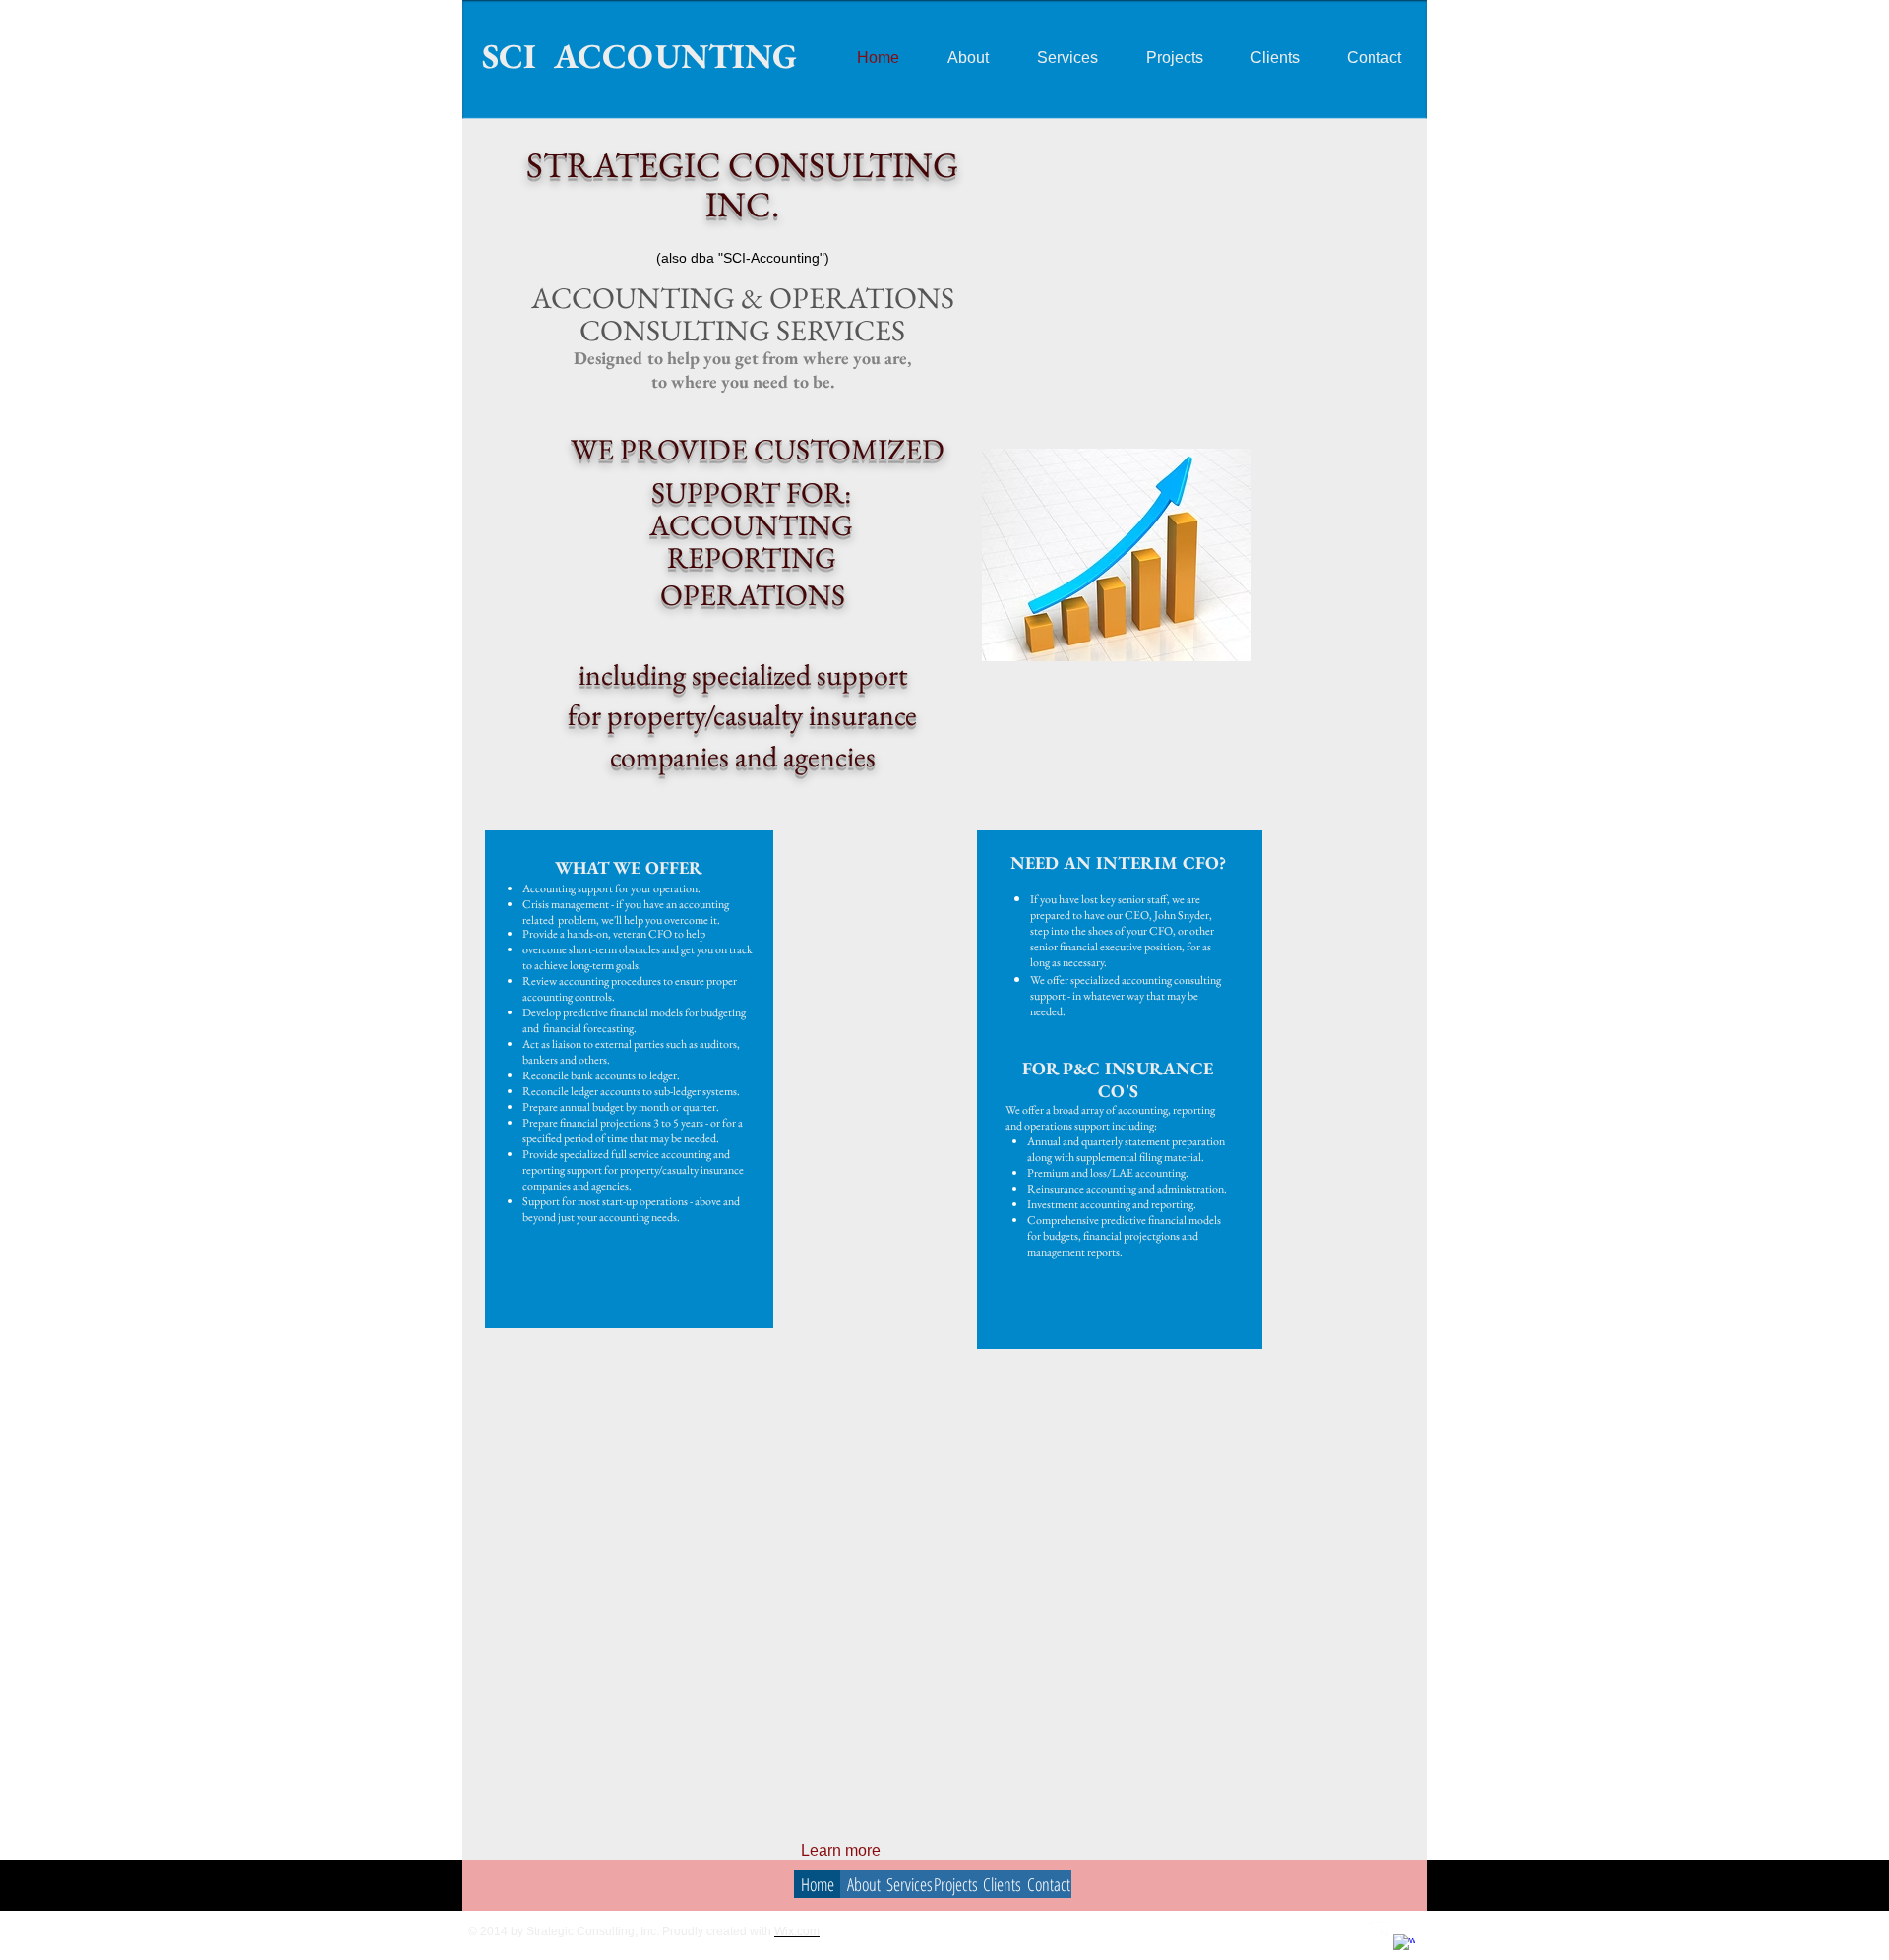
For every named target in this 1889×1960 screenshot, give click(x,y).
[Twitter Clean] (1376, 1932)
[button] (1117, 555)
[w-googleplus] (1404, 1945)
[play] (1210, 644)
